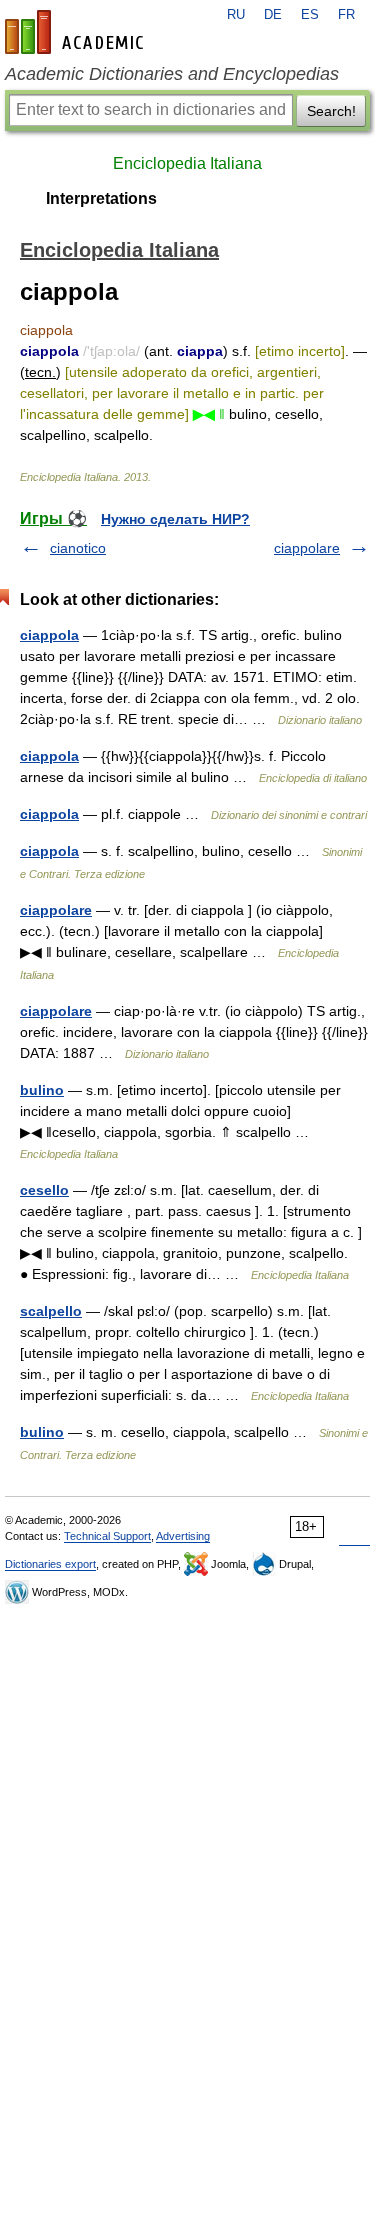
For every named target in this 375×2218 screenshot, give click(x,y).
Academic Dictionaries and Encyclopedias (172, 74)
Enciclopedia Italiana (187, 163)
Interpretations (101, 198)
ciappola (49, 635)
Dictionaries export (50, 1564)
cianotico (78, 548)
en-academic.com (77, 32)
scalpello (51, 1311)
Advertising (183, 1536)
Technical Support (107, 1536)
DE (273, 15)
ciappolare (307, 548)
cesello (44, 1190)
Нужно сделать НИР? (175, 519)
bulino (42, 1090)
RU (236, 15)
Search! (331, 111)
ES (310, 15)
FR (346, 15)
